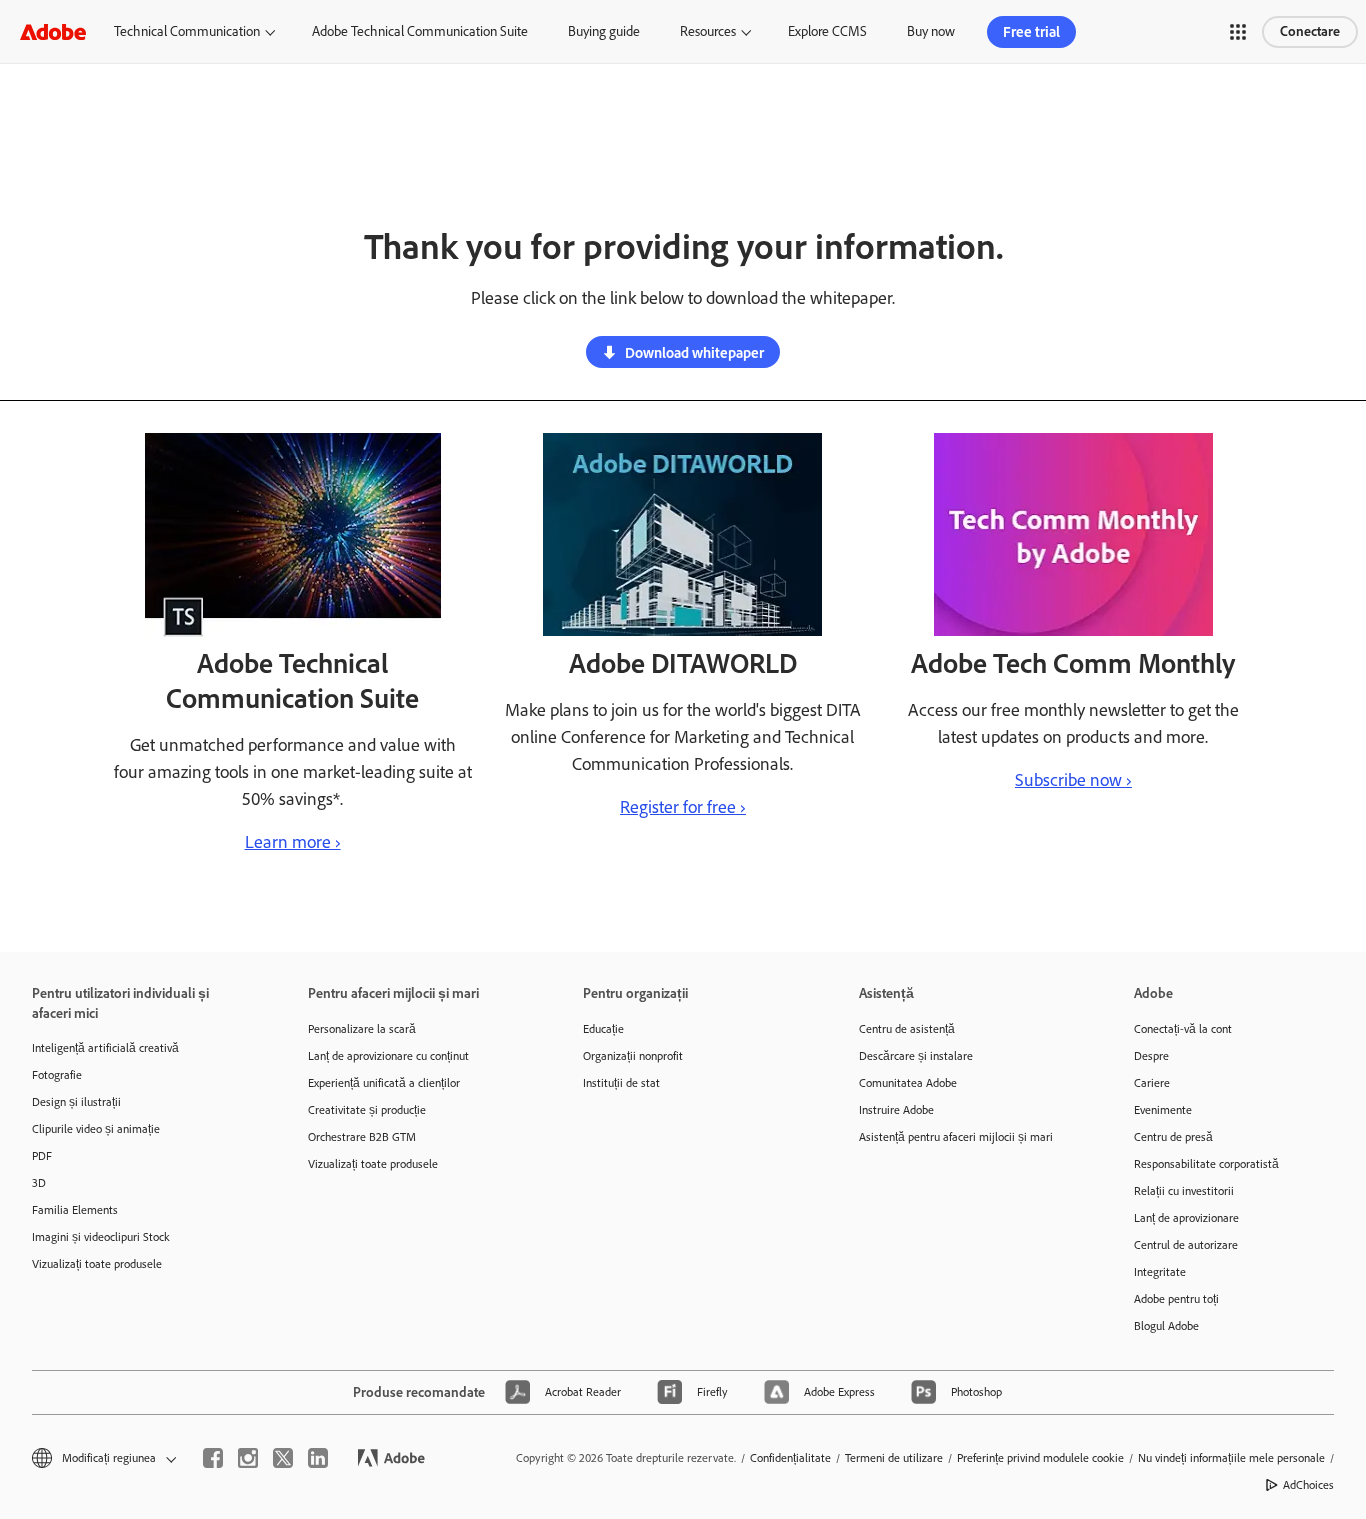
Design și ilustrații (76, 1102)
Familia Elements (75, 1210)
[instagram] (248, 1458)
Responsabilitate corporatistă (1206, 1164)
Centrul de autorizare (1186, 1245)
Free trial (1031, 32)
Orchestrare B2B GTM (362, 1137)
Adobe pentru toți (1176, 1299)
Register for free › (683, 807)
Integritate (1160, 1272)
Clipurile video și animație (96, 1129)
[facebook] (213, 1458)
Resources (708, 31)
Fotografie (57, 1075)
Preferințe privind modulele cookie (1040, 1458)
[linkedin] (318, 1458)
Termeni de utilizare (894, 1458)
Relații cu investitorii (1184, 1191)
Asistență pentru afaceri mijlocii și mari (956, 1137)
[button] (1238, 32)
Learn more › (293, 842)
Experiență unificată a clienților (384, 1083)
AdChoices (1308, 1485)
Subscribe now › (1073, 780)
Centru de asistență (907, 1029)
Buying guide (604, 31)
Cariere (1152, 1083)
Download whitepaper (694, 353)
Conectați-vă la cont (1183, 1029)
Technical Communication (187, 31)
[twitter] (283, 1458)
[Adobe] (53, 31)
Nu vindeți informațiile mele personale (1231, 1458)
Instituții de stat (621, 1083)
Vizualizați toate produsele (97, 1264)
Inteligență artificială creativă (105, 1048)
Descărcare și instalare (916, 1056)
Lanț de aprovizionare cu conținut (388, 1056)
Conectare (1310, 31)
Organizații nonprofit (633, 1056)
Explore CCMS (827, 31)
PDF (42, 1156)
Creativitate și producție (367, 1110)
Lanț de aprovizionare (1186, 1218)
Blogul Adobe (1166, 1326)
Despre (1151, 1056)
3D (39, 1183)
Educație (603, 1029)
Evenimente (1163, 1110)
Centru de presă (1173, 1137)
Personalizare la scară (362, 1029)
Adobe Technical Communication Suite (420, 31)
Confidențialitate (790, 1458)
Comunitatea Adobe (908, 1083)
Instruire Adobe (896, 1110)
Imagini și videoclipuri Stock (101, 1237)
